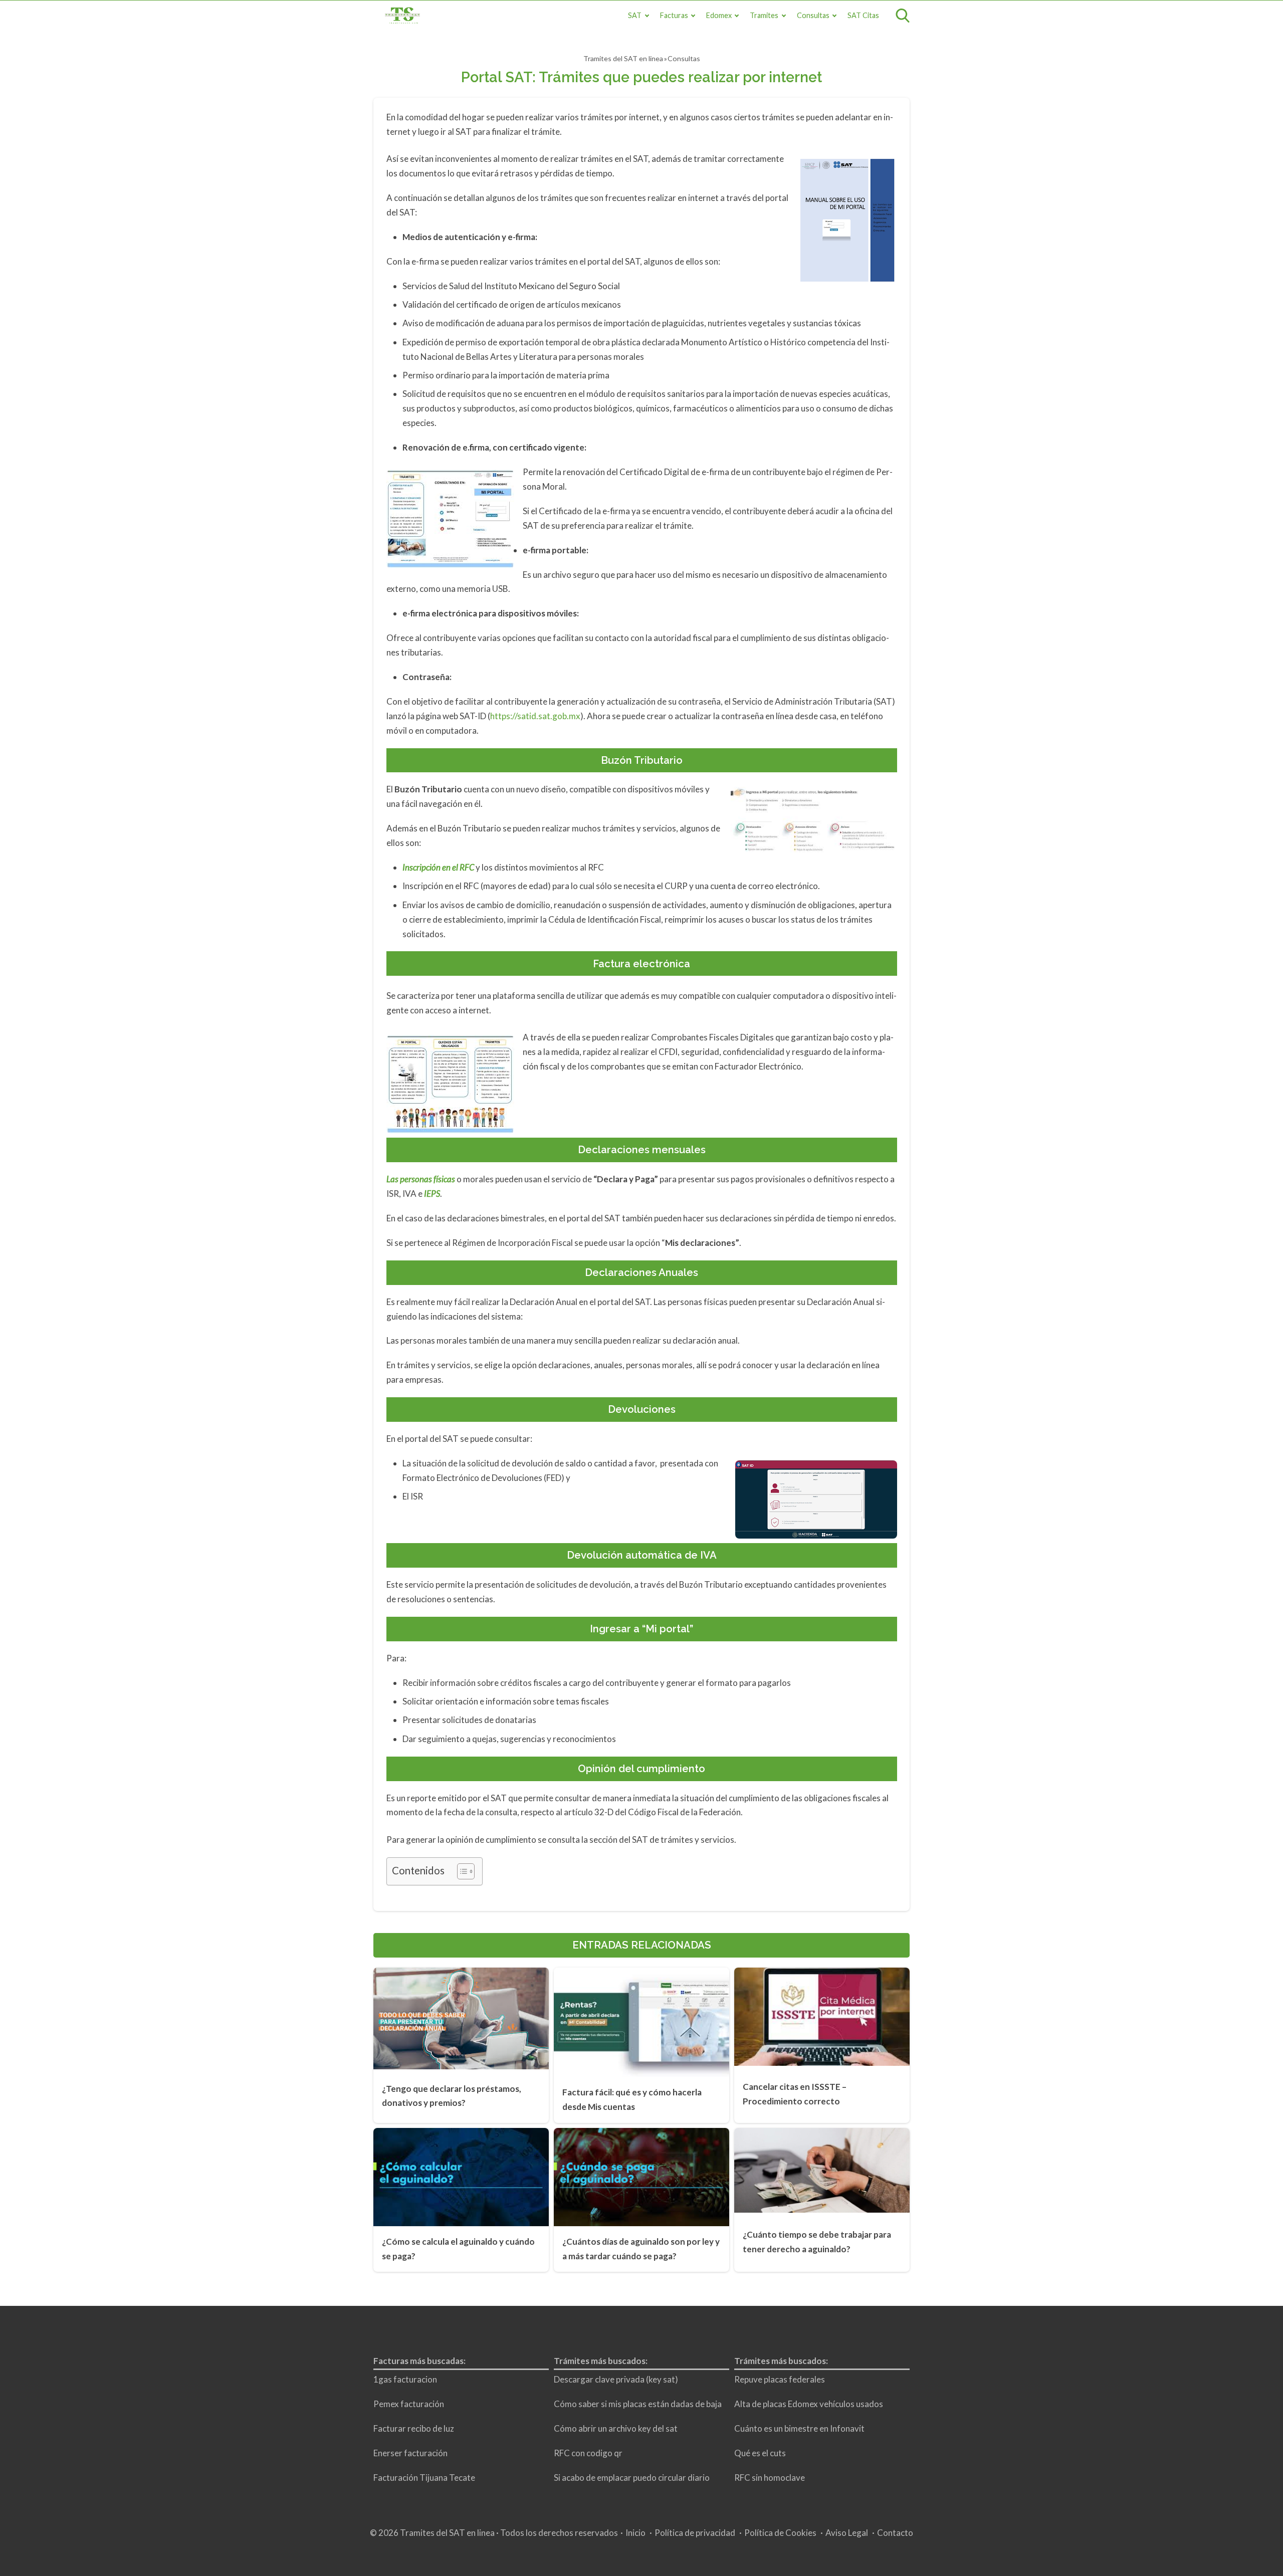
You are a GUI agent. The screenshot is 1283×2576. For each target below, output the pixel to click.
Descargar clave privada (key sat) (616, 2379)
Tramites (764, 15)
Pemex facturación (409, 2404)
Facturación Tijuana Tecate (424, 2478)
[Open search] (903, 16)
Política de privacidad (695, 2533)
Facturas (674, 15)
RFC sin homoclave (770, 2478)
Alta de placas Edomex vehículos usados (809, 2404)
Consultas (813, 15)
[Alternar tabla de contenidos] (461, 1871)
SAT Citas (863, 15)
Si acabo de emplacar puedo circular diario (632, 2478)
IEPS (432, 1194)
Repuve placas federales (780, 2379)
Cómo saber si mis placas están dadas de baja (638, 2404)
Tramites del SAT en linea (623, 58)
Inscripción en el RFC (439, 867)
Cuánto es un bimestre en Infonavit (799, 2428)
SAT (635, 15)
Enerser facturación (410, 2453)
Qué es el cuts (760, 2453)
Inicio (635, 2533)
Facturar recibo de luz (414, 2428)
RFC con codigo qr (588, 2453)
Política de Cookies (780, 2533)
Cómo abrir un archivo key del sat (616, 2428)
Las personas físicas (421, 1179)
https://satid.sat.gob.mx (535, 716)
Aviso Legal (847, 2533)
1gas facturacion (405, 2379)
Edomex (719, 15)
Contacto (895, 2533)
